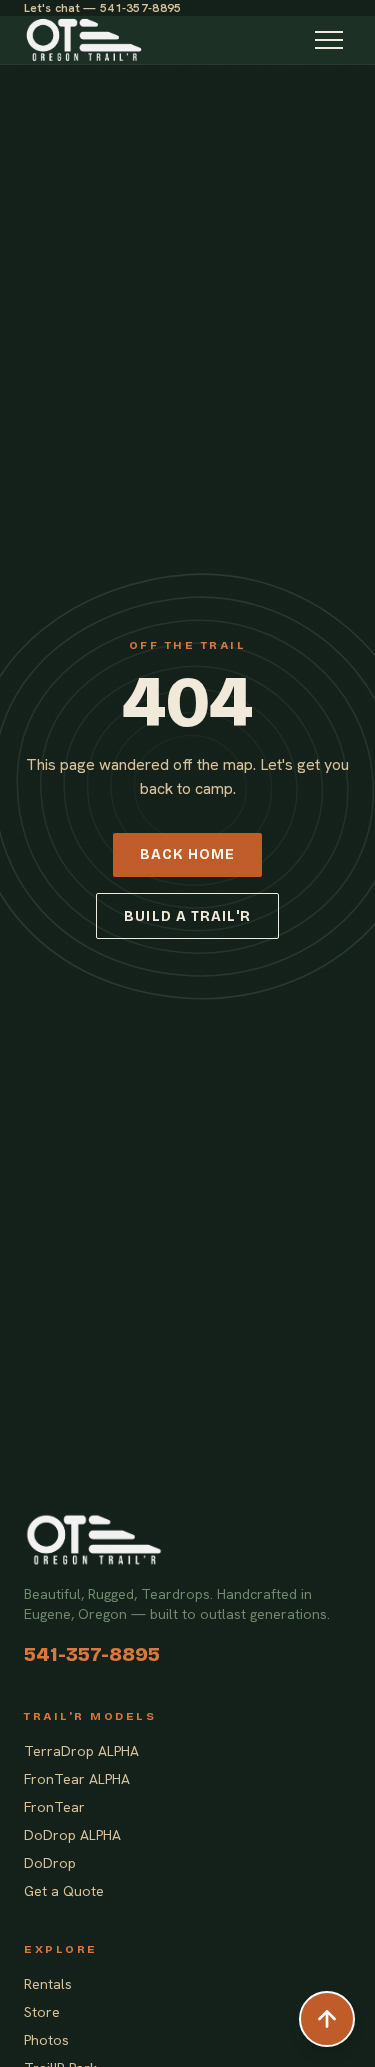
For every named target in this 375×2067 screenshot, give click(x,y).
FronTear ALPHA (77, 1779)
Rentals (48, 1984)
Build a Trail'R (187, 916)
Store (42, 2012)
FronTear (54, 1807)
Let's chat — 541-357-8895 (103, 8)
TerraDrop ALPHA (81, 1751)
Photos (46, 2040)
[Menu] (329, 40)
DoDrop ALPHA (72, 1835)
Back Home (187, 854)
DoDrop (50, 1863)
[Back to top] (327, 2019)
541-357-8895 (92, 1654)
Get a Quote (64, 1891)
